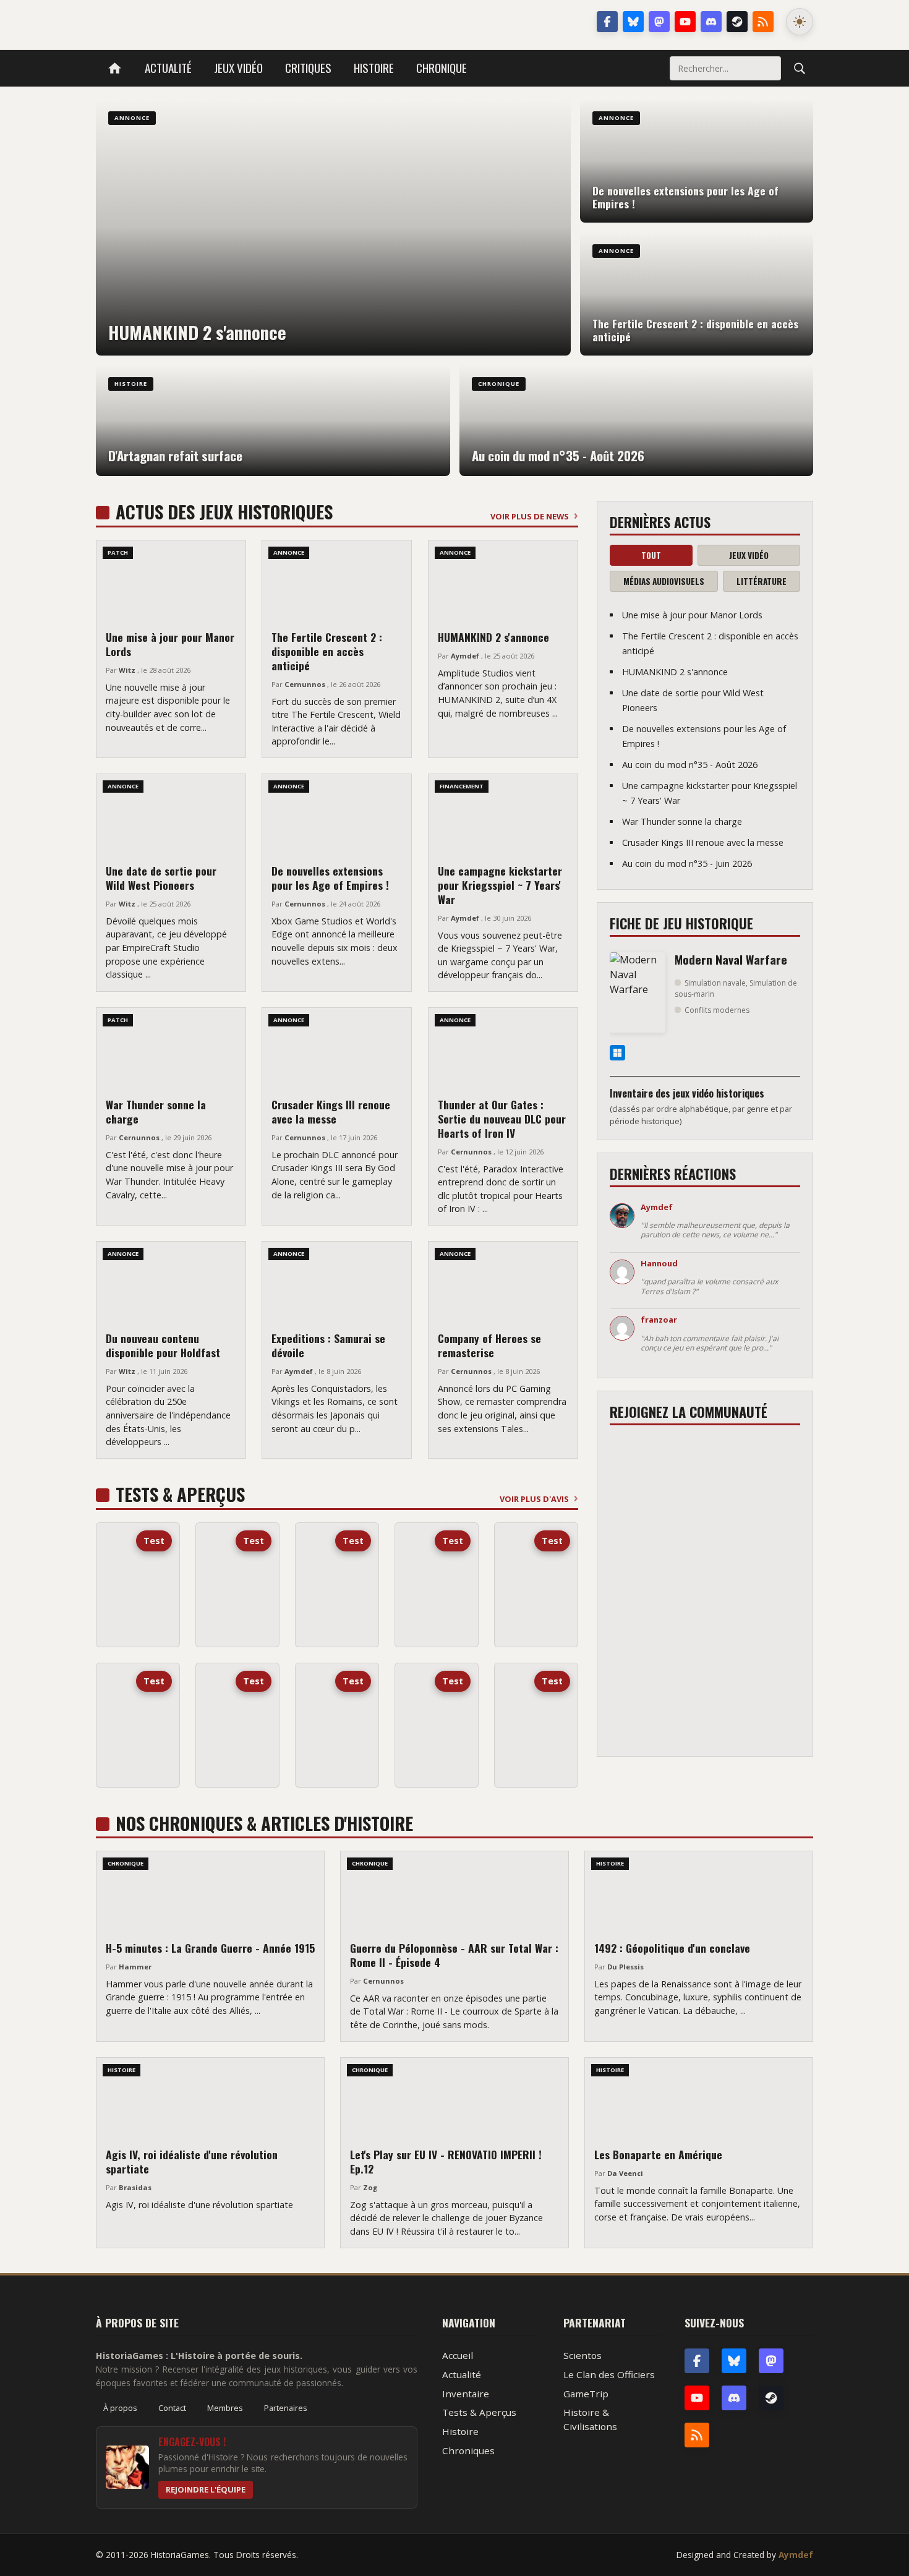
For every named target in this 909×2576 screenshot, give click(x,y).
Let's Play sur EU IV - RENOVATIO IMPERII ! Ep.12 (446, 2161)
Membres (225, 2408)
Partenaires (286, 2408)
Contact (172, 2408)
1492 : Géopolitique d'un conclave (672, 1948)
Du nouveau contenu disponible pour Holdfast (163, 1345)
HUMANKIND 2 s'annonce (493, 637)
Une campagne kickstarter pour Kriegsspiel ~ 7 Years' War (500, 885)
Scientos (583, 2355)
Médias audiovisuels (664, 581)
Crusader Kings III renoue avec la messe (331, 1111)
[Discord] (711, 22)
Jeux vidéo (238, 68)
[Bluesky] (633, 22)
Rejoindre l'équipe (206, 2489)
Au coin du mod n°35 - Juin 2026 (687, 864)
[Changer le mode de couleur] (800, 22)
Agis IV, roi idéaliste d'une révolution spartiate (192, 2161)
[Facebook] (607, 22)
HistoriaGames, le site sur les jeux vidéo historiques (194, 22)
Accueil (458, 2355)
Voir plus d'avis (534, 1499)
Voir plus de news (530, 516)
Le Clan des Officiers (609, 2374)
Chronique (442, 68)
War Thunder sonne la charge (156, 1111)
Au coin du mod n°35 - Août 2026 (690, 765)
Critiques (308, 68)
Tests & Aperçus (479, 2412)
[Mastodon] (659, 22)
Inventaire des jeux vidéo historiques (687, 1093)
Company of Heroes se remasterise (489, 1345)
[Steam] (737, 22)
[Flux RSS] (763, 22)
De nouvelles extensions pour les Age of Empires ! (330, 878)
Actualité (168, 68)
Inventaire (466, 2394)
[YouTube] (685, 22)
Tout (651, 555)
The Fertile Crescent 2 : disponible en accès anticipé (327, 651)
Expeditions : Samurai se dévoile (328, 1345)
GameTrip (586, 2394)
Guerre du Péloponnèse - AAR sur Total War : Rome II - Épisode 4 (454, 1955)
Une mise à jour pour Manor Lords (170, 644)
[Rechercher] (800, 68)
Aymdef (796, 2555)
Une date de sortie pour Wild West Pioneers (161, 878)
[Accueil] (115, 68)
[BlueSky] (734, 2361)
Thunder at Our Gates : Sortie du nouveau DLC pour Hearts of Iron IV (502, 1119)
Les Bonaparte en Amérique (658, 2154)
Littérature (762, 581)
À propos (120, 2408)
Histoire (374, 68)
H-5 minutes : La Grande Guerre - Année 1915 (210, 1948)
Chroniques (468, 2450)
